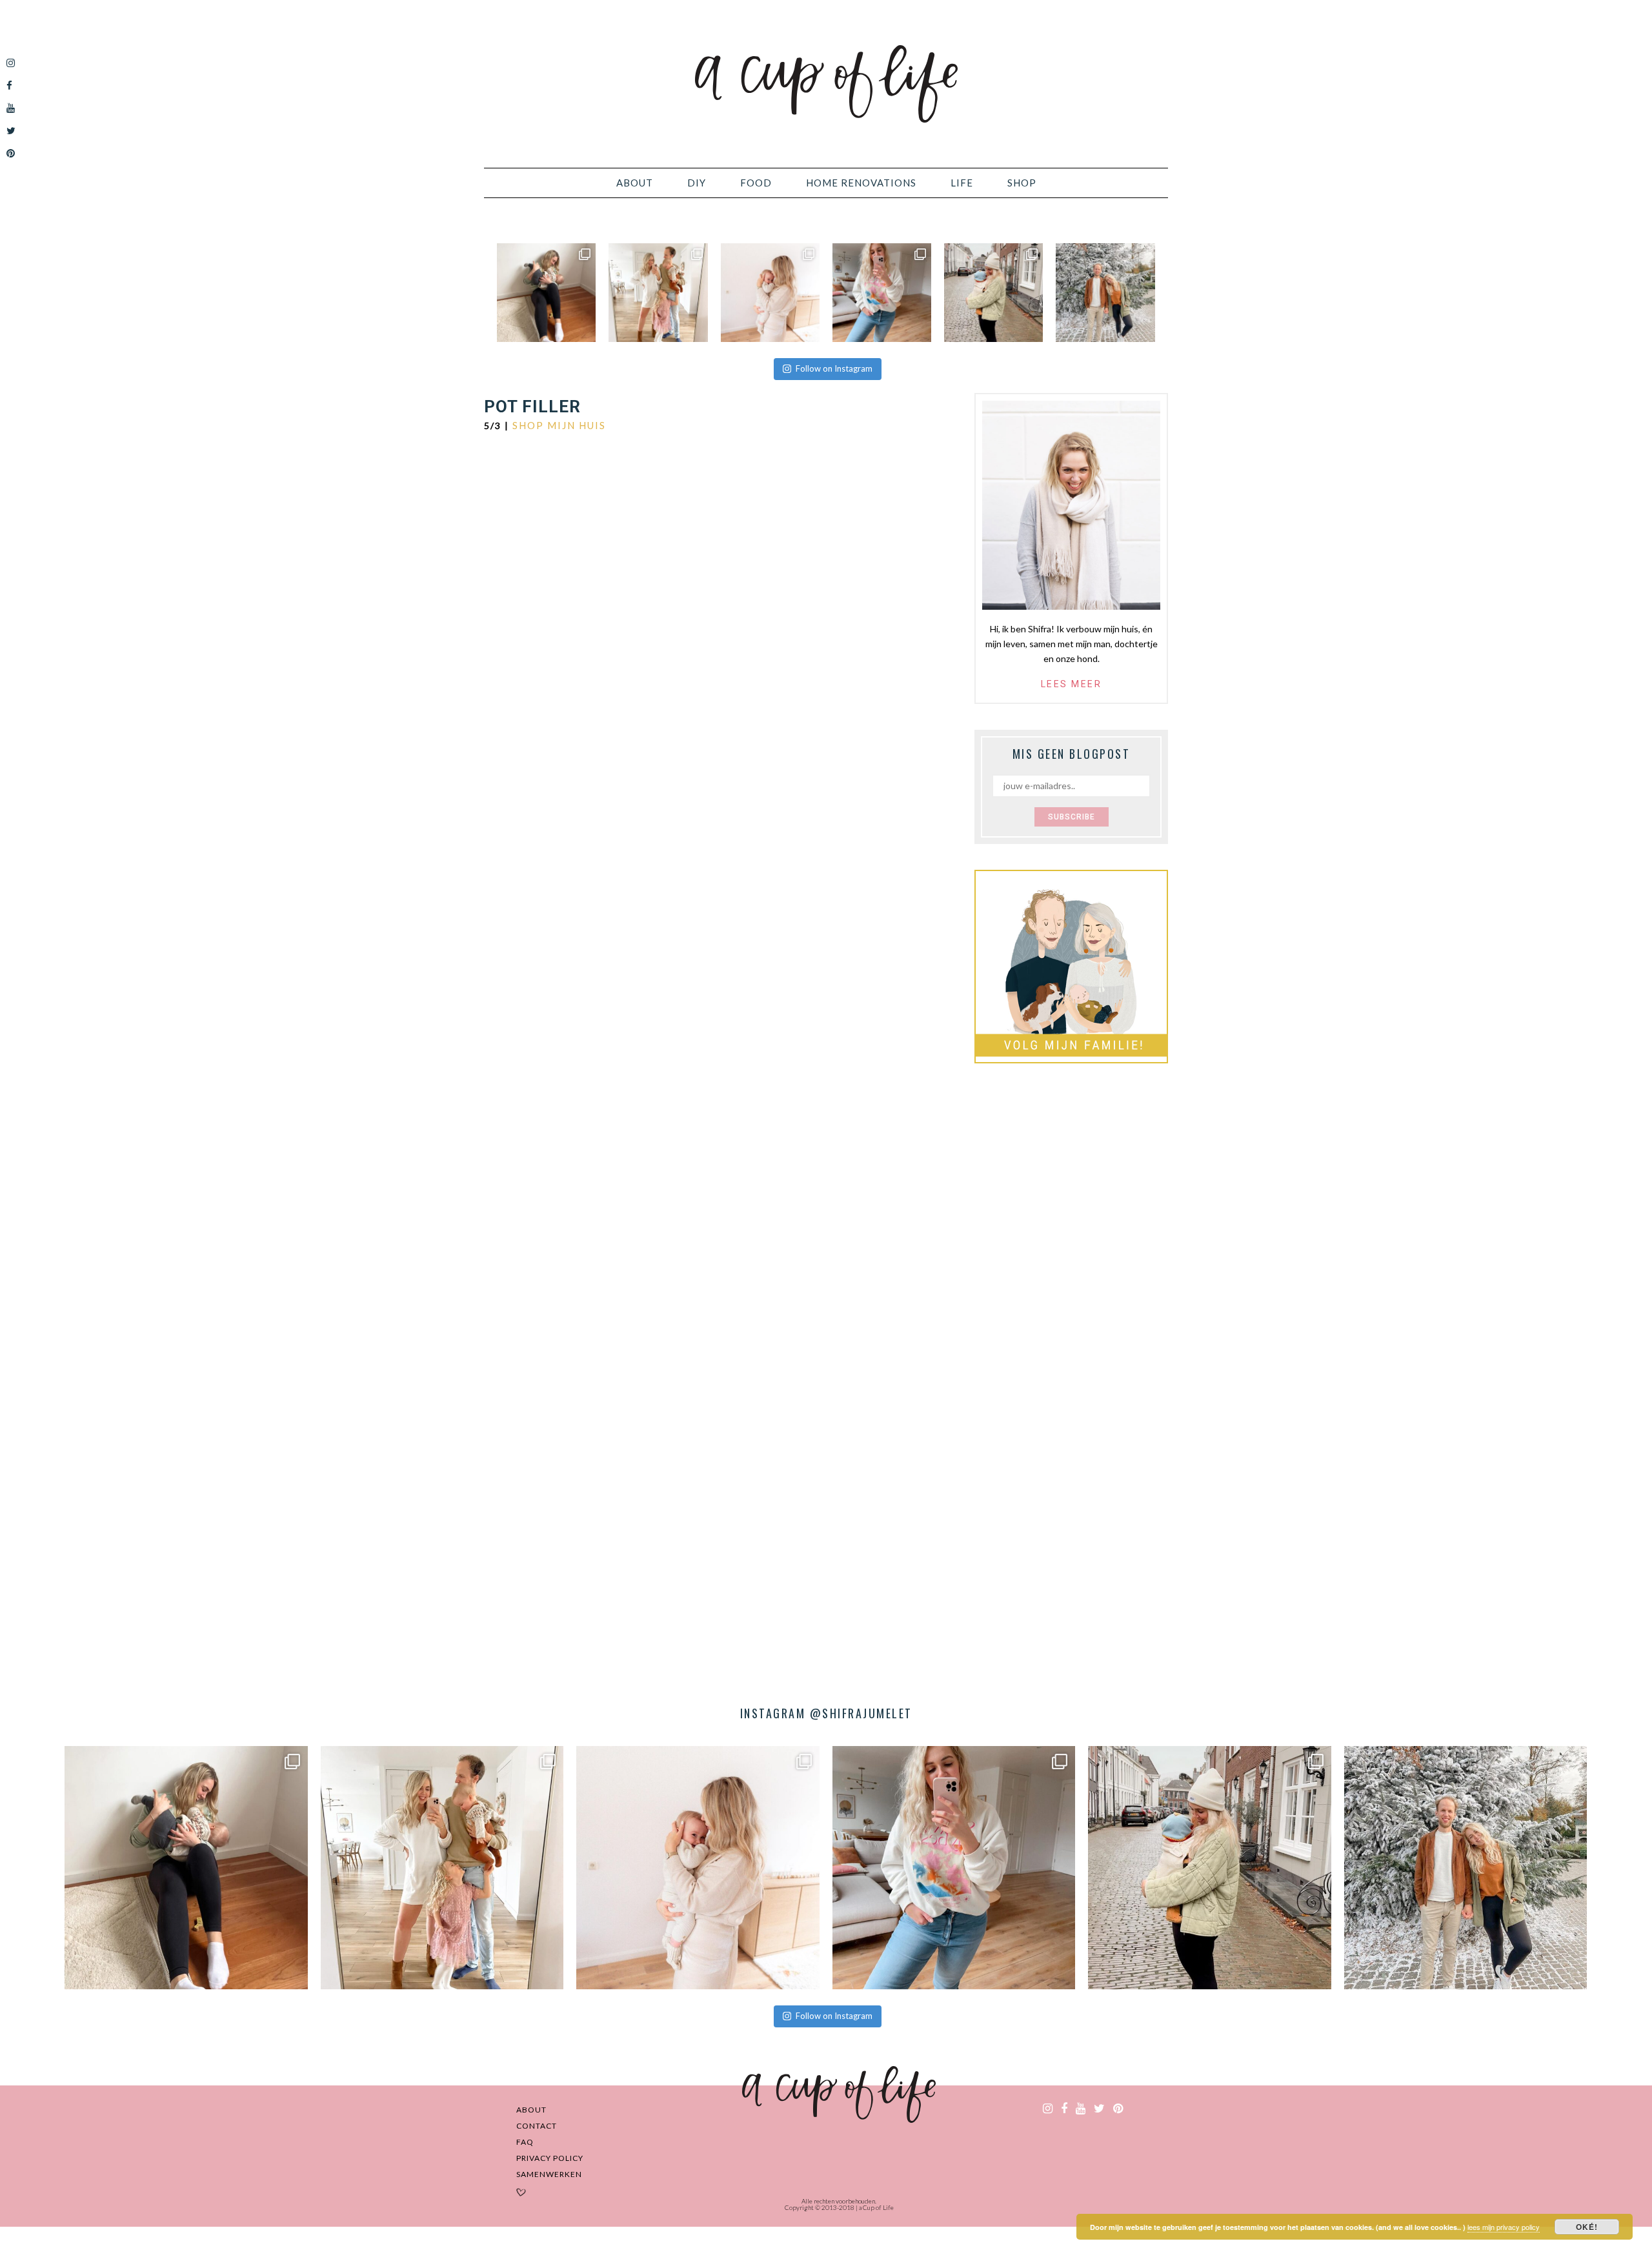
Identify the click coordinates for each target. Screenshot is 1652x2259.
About (531, 2110)
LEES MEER (1072, 684)
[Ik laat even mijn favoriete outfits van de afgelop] (882, 293)
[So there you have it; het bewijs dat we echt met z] (1105, 293)
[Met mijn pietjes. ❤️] (993, 293)
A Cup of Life (826, 84)
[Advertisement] (1071, 1287)
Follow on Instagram (834, 368)
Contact (537, 2126)
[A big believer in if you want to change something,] (658, 293)
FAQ (525, 2142)
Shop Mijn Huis (559, 425)
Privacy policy (550, 2158)
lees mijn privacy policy (1504, 2227)
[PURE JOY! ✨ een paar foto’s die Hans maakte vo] (546, 293)
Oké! (1587, 2227)
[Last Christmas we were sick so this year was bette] (770, 293)
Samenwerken (549, 2174)
